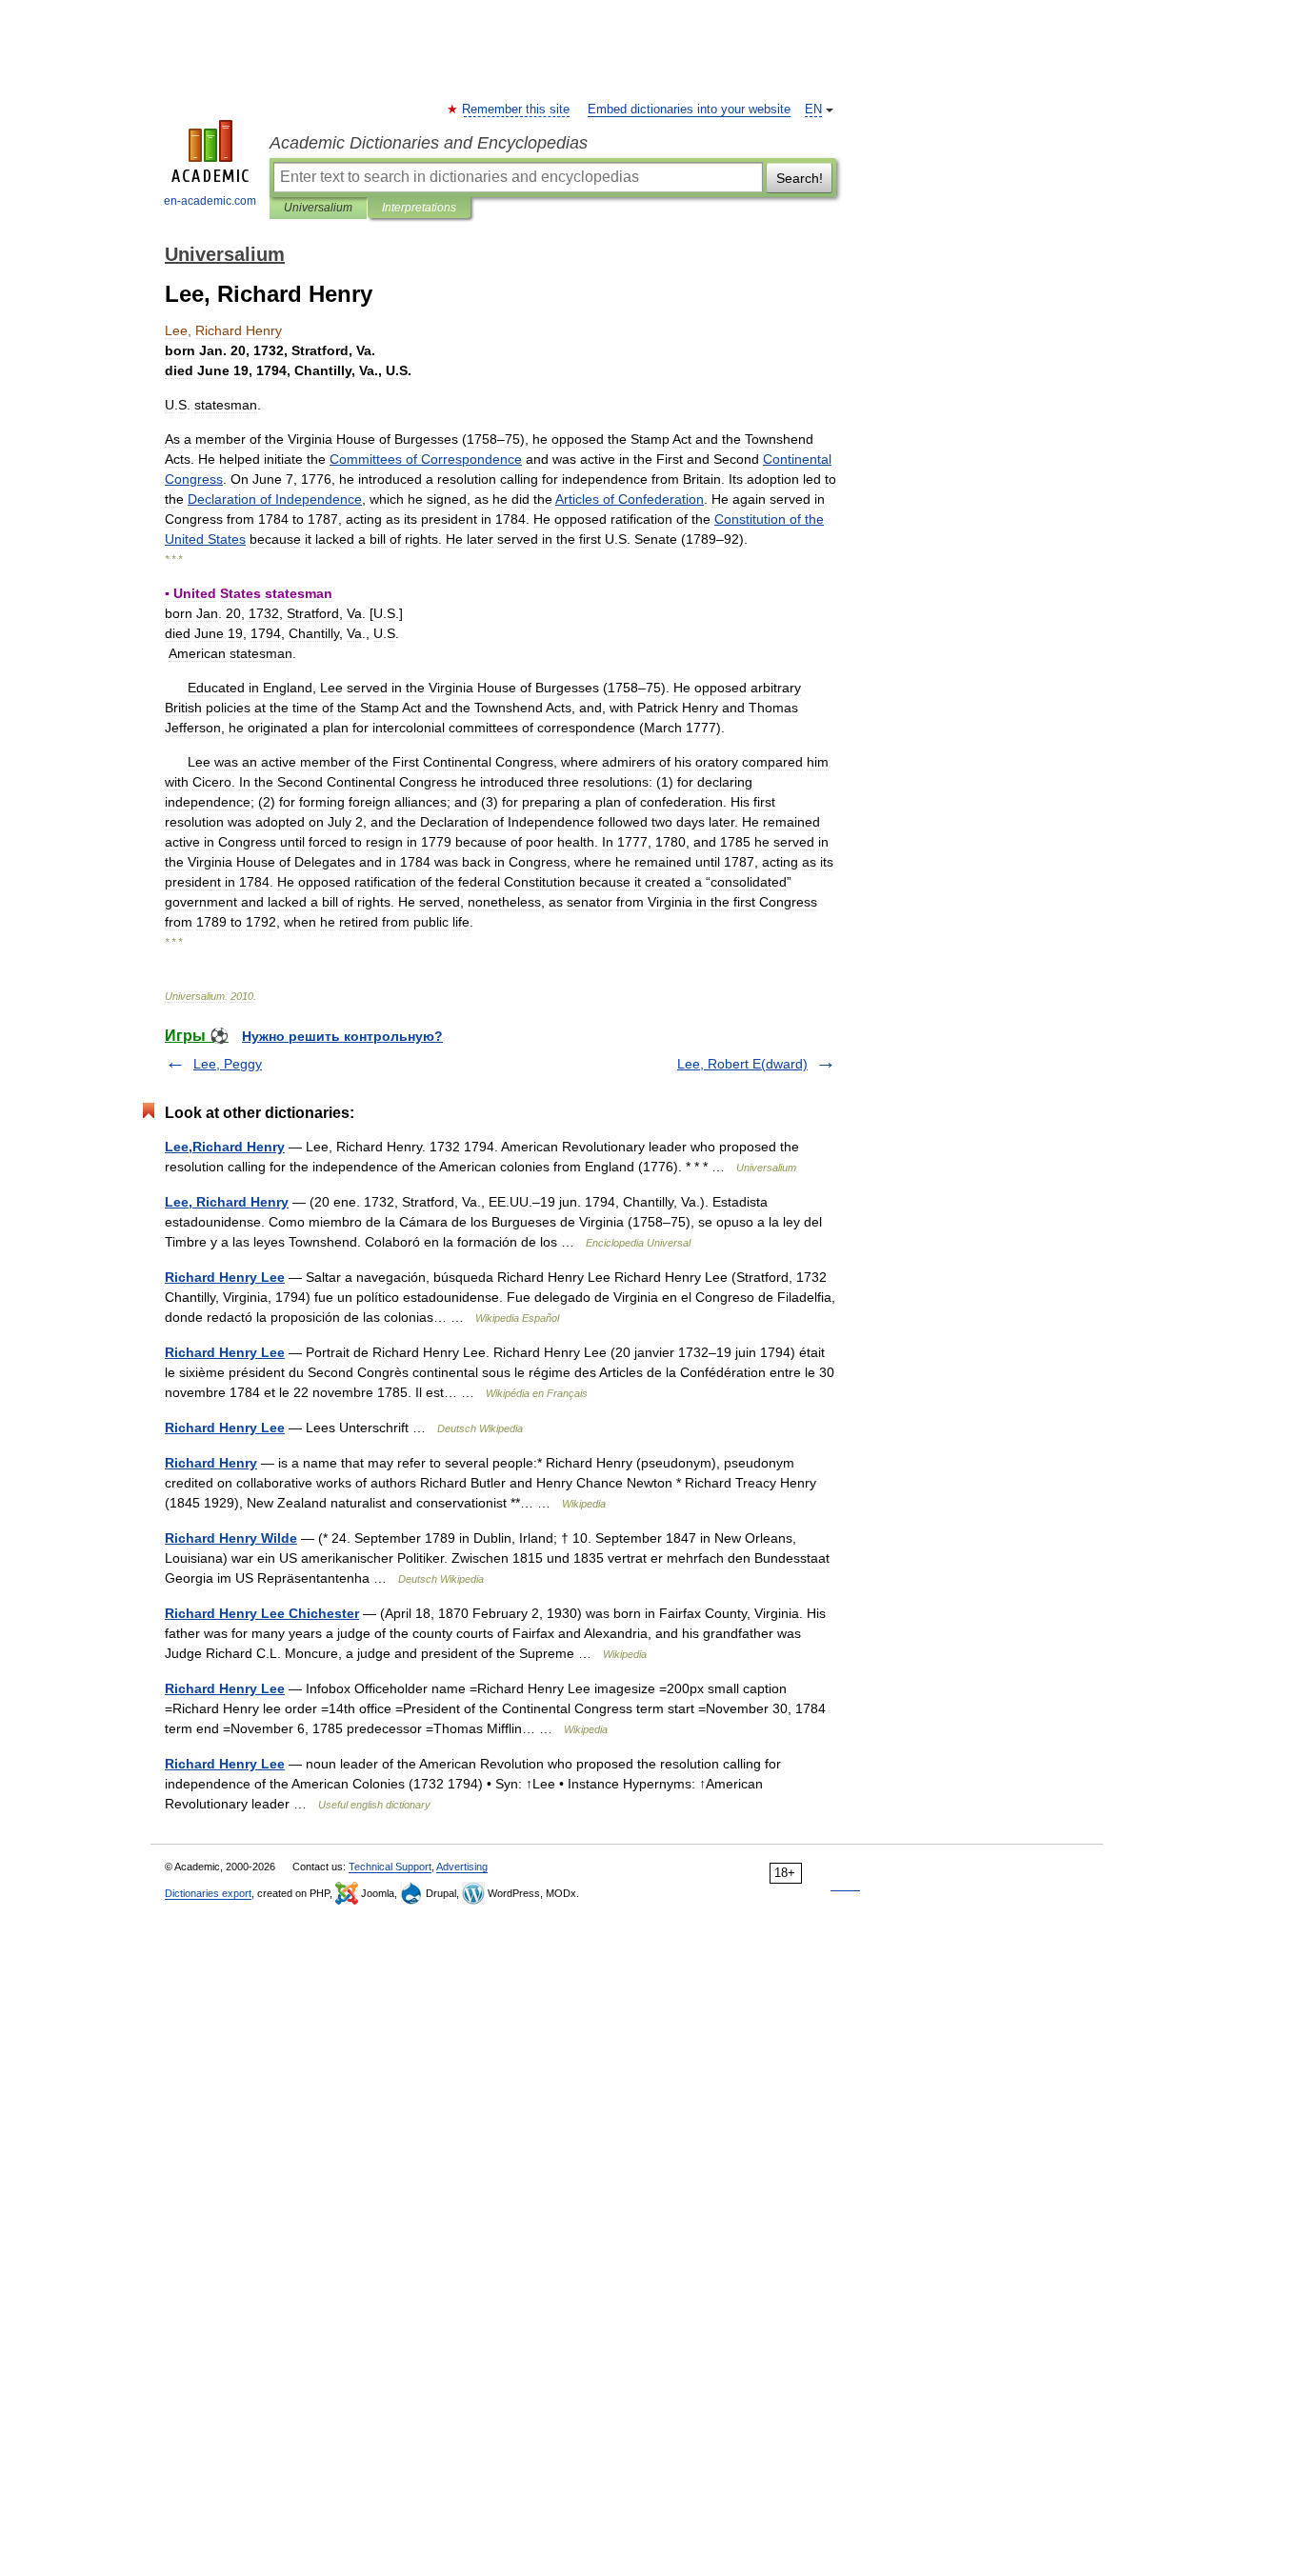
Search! (800, 178)
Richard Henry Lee (225, 1277)
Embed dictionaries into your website (689, 110)
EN (813, 110)
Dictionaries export (208, 1893)
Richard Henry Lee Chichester (262, 1613)
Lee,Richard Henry (225, 1147)
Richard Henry (211, 1463)
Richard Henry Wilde (231, 1538)
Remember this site (517, 110)
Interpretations (419, 208)
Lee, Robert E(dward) (742, 1064)
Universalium (318, 208)
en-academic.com (210, 201)
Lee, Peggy (228, 1064)
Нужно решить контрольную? (342, 1036)
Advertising (462, 1867)
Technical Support (390, 1867)
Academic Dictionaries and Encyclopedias (429, 143)
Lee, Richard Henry (227, 1202)
